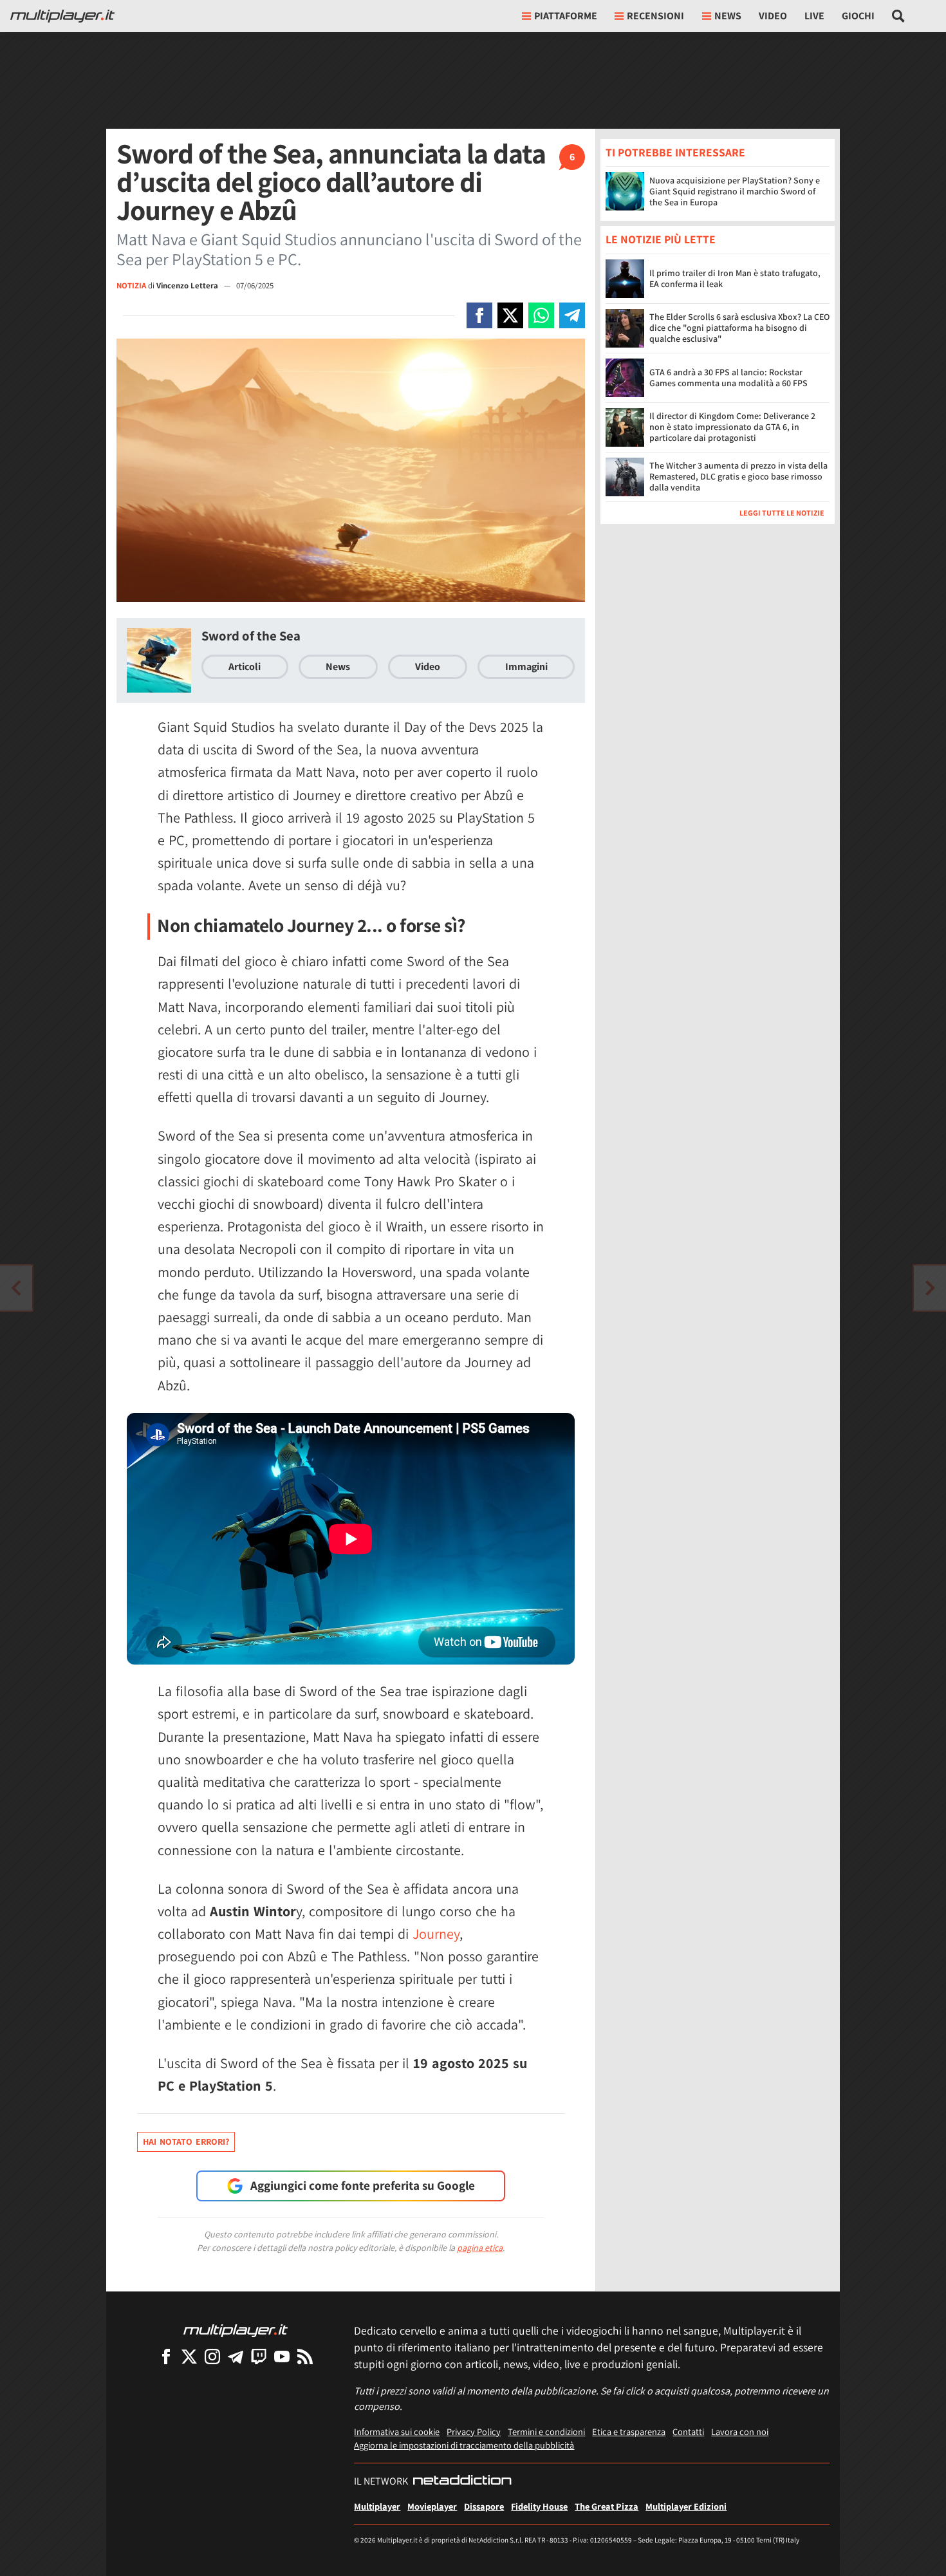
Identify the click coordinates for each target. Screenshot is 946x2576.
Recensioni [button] (655, 16)
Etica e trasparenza (629, 2431)
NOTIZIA (131, 285)
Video (773, 16)
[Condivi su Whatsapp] (541, 315)
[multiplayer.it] (236, 2330)
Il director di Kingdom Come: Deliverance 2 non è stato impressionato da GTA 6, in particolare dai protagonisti (732, 427)
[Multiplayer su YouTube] (282, 2356)
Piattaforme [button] (566, 16)
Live (814, 16)
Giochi (858, 16)
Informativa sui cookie (397, 2431)
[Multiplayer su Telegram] (236, 2356)
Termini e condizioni (546, 2431)
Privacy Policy (474, 2431)
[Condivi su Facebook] (479, 315)
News (338, 667)
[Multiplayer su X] (189, 2356)
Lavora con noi (740, 2431)
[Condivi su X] (510, 315)
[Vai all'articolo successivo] (16, 1288)
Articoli (245, 667)
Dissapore (484, 2506)
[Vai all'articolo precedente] (930, 1288)
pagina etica (480, 2248)
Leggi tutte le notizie (782, 513)
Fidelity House (539, 2506)
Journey (436, 1934)
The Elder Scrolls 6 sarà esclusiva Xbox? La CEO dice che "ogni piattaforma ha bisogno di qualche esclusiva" (739, 328)
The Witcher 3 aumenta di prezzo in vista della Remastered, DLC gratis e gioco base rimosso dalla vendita (738, 477)
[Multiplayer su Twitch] (259, 2356)
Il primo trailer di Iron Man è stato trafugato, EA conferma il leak (735, 278)
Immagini (526, 667)
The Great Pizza (607, 2506)
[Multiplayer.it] (62, 16)
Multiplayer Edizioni (686, 2506)
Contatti (688, 2431)
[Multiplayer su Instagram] (212, 2356)
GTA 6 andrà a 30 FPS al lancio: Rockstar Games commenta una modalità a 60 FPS (728, 378)
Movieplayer (432, 2506)
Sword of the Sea (251, 636)
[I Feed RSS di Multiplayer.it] (305, 2356)
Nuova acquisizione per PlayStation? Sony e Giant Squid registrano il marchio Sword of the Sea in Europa (735, 191)
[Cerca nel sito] (899, 16)
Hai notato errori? (186, 2142)
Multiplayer (377, 2506)
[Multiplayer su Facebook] (166, 2356)
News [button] (728, 16)
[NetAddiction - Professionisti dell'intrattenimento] (462, 2481)
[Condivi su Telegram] (572, 315)
